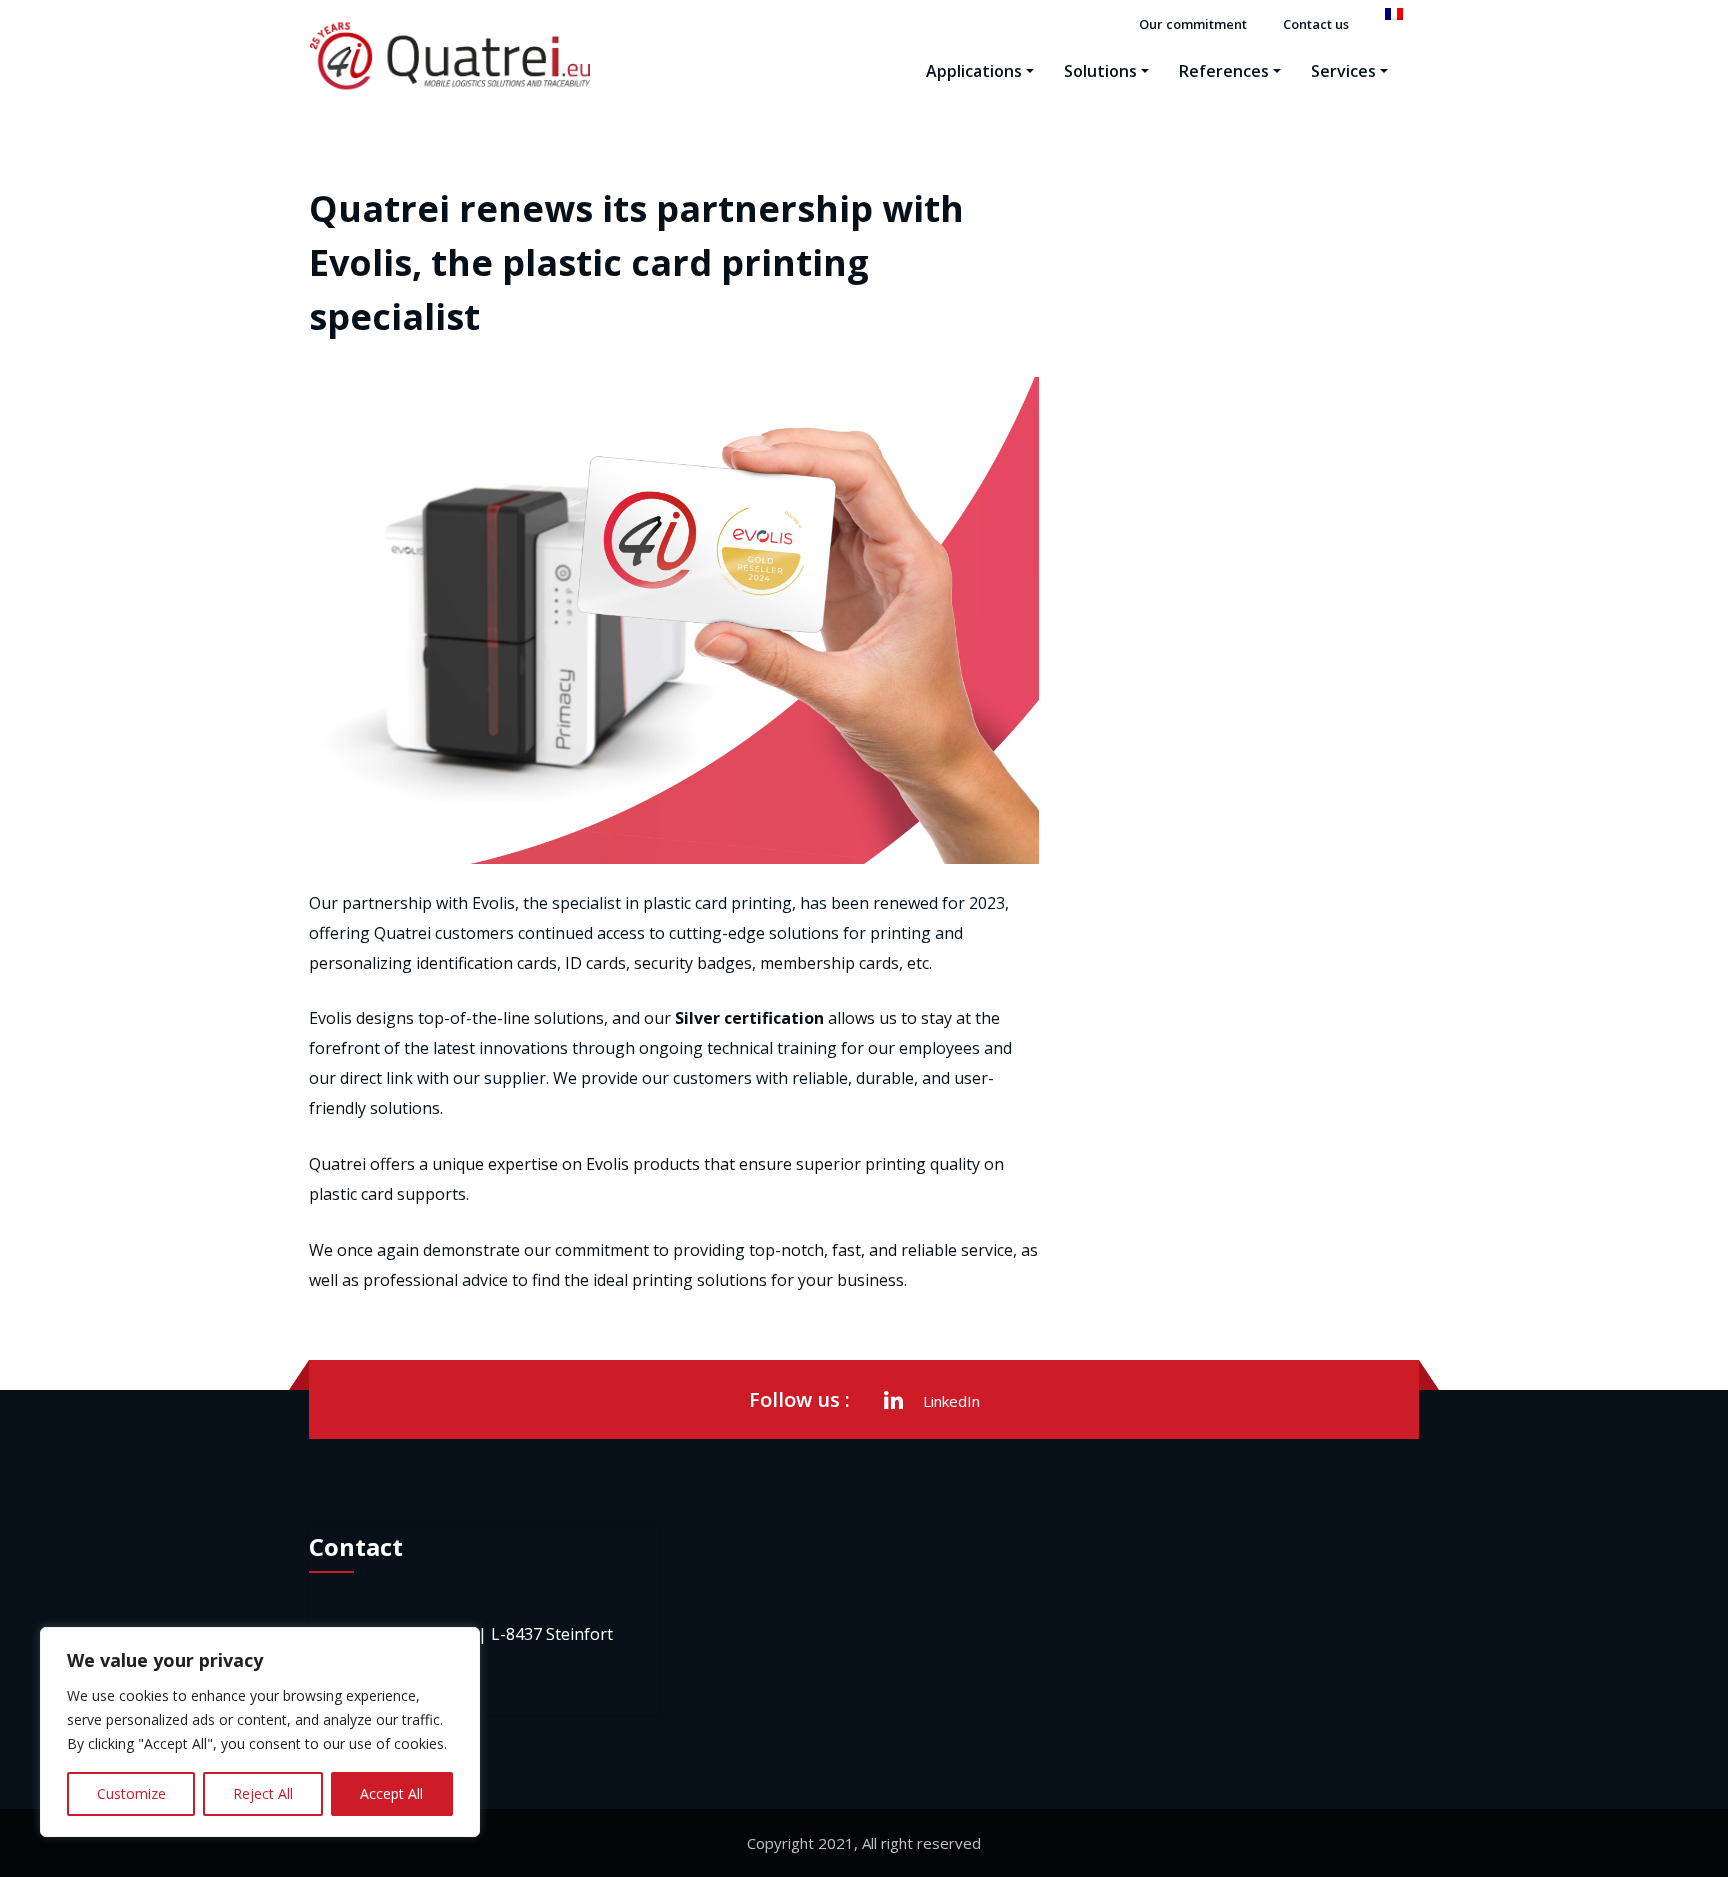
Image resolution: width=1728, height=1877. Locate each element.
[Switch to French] (1394, 14)
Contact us (1316, 24)
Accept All (391, 1793)
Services (1343, 71)
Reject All (263, 1793)
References (1224, 71)
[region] (260, 1732)
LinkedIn (951, 1401)
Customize (131, 1793)
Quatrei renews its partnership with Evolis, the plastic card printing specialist (636, 262)
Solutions (1100, 71)
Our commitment (1193, 24)
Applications (974, 71)
